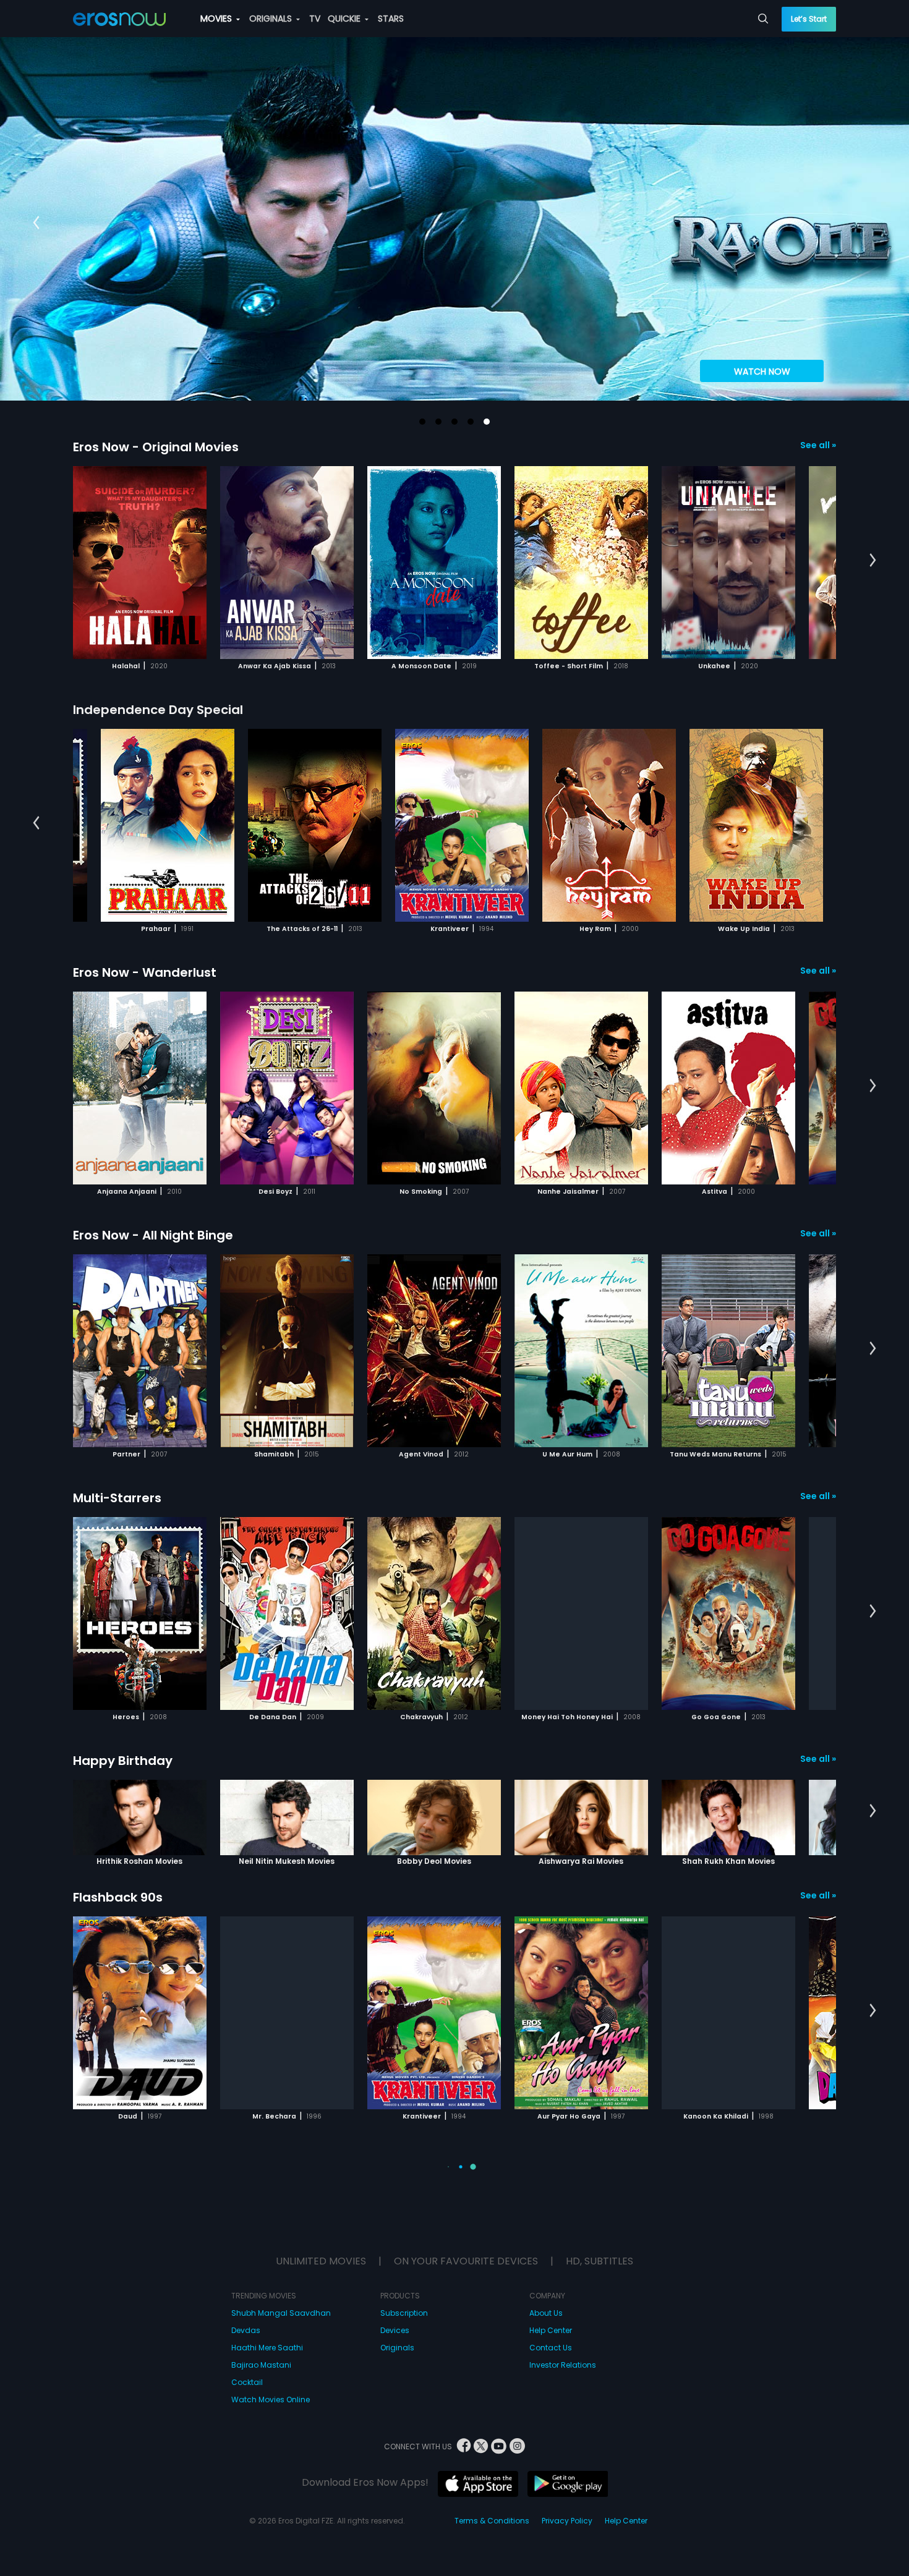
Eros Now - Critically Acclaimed (171, 2423)
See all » (818, 445)
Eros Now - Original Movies (156, 447)
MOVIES (217, 19)
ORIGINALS (272, 19)
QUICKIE (345, 19)
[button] (422, 422)
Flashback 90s (118, 1897)
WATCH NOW (762, 372)
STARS (391, 19)
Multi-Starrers (117, 1498)
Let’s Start (809, 19)
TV (315, 19)
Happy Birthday (123, 1761)
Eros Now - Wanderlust (145, 972)
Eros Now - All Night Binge (153, 1235)
